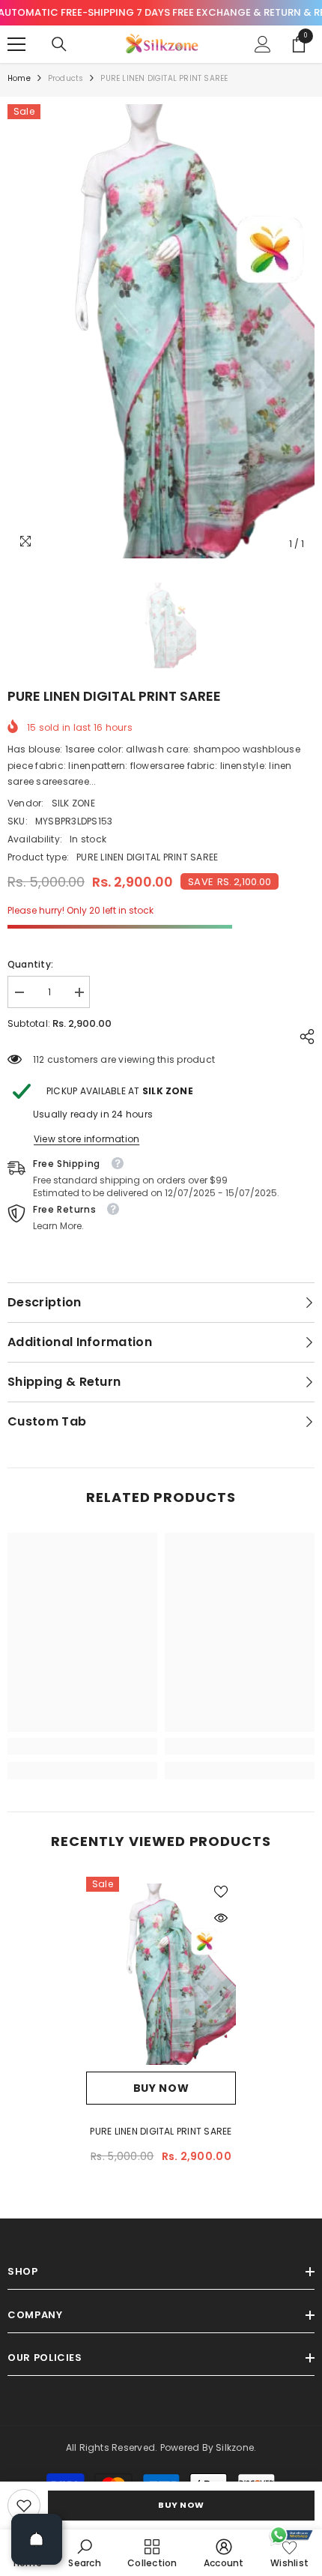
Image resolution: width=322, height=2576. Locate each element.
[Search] (59, 44)
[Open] (37, 2539)
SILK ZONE (73, 803)
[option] (161, 332)
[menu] (16, 44)
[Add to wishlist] (221, 1892)
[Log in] (263, 44)
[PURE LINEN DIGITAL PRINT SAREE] (161, 1974)
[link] (24, 2506)
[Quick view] (221, 1918)
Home (19, 78)
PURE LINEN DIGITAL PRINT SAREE (161, 2131)
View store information (86, 1139)
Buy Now (181, 2505)
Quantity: (30, 964)
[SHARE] (303, 1037)
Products (66, 78)
